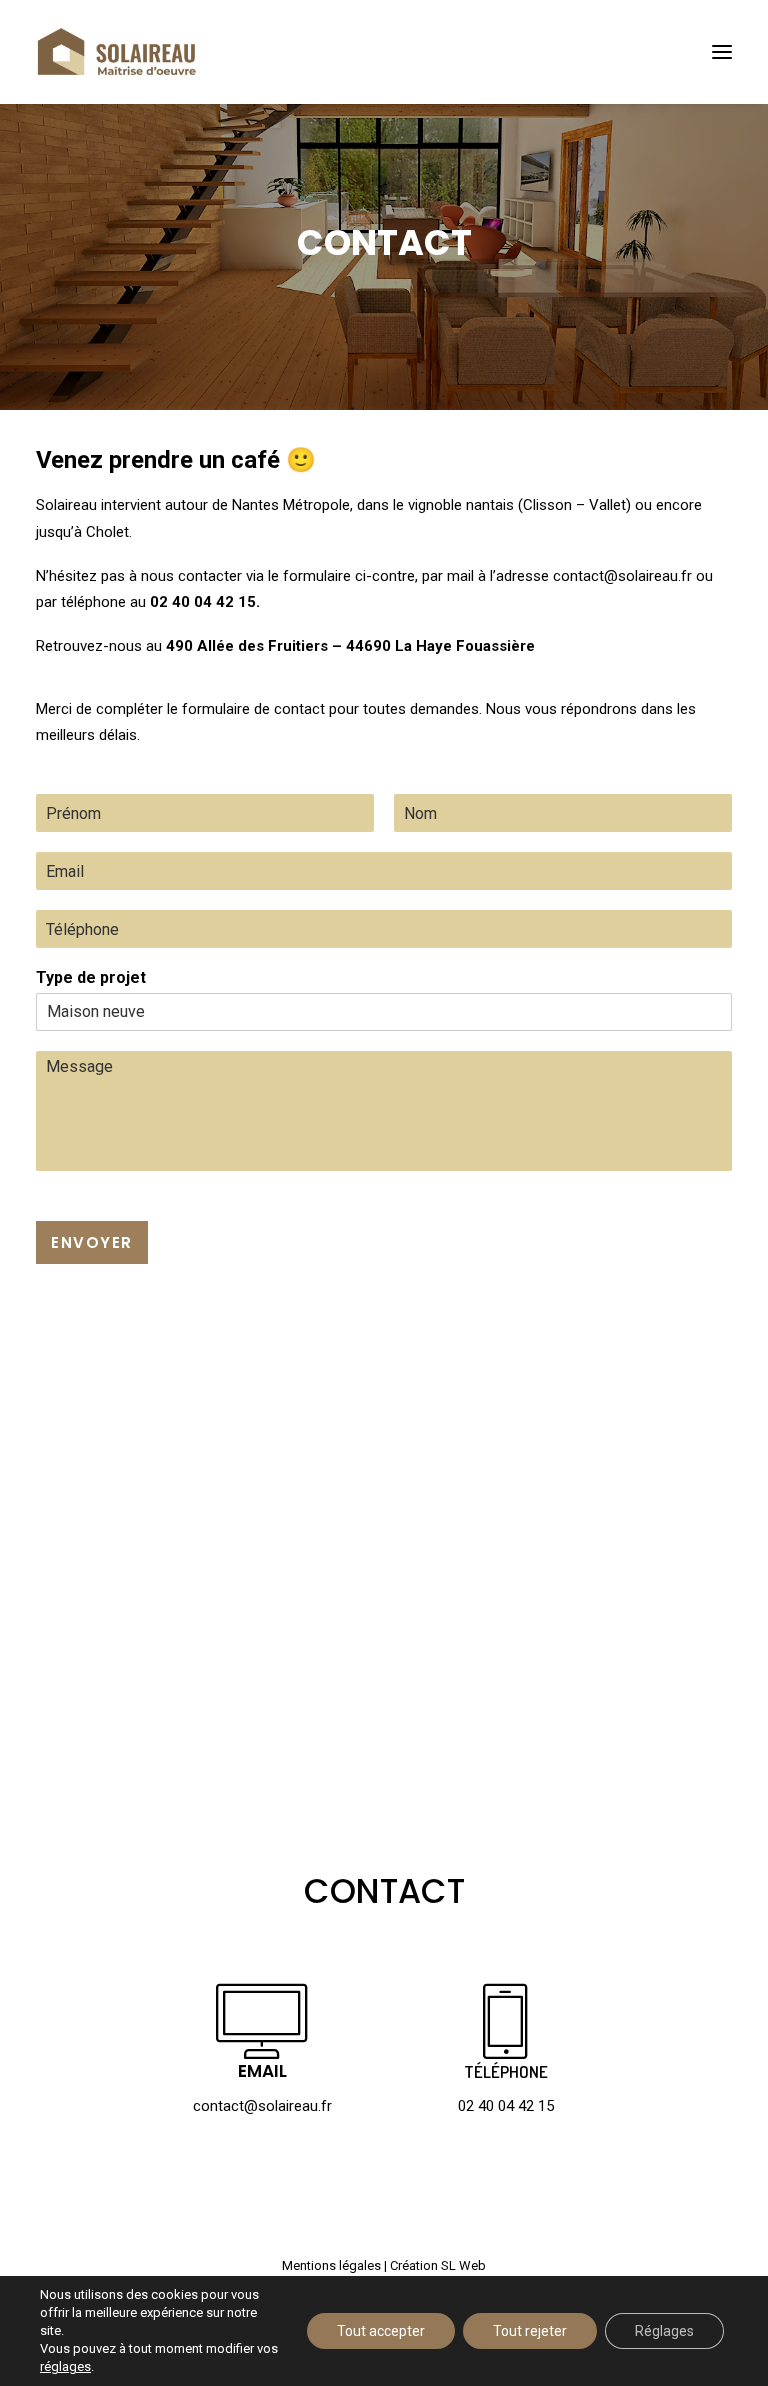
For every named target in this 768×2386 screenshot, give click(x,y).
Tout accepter (381, 2331)
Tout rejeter (530, 2331)
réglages (65, 2366)
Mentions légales (331, 2265)
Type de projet (91, 977)
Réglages (664, 2331)
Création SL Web (438, 2265)
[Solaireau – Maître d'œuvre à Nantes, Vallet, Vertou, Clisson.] (116, 52)
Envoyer (92, 1242)
